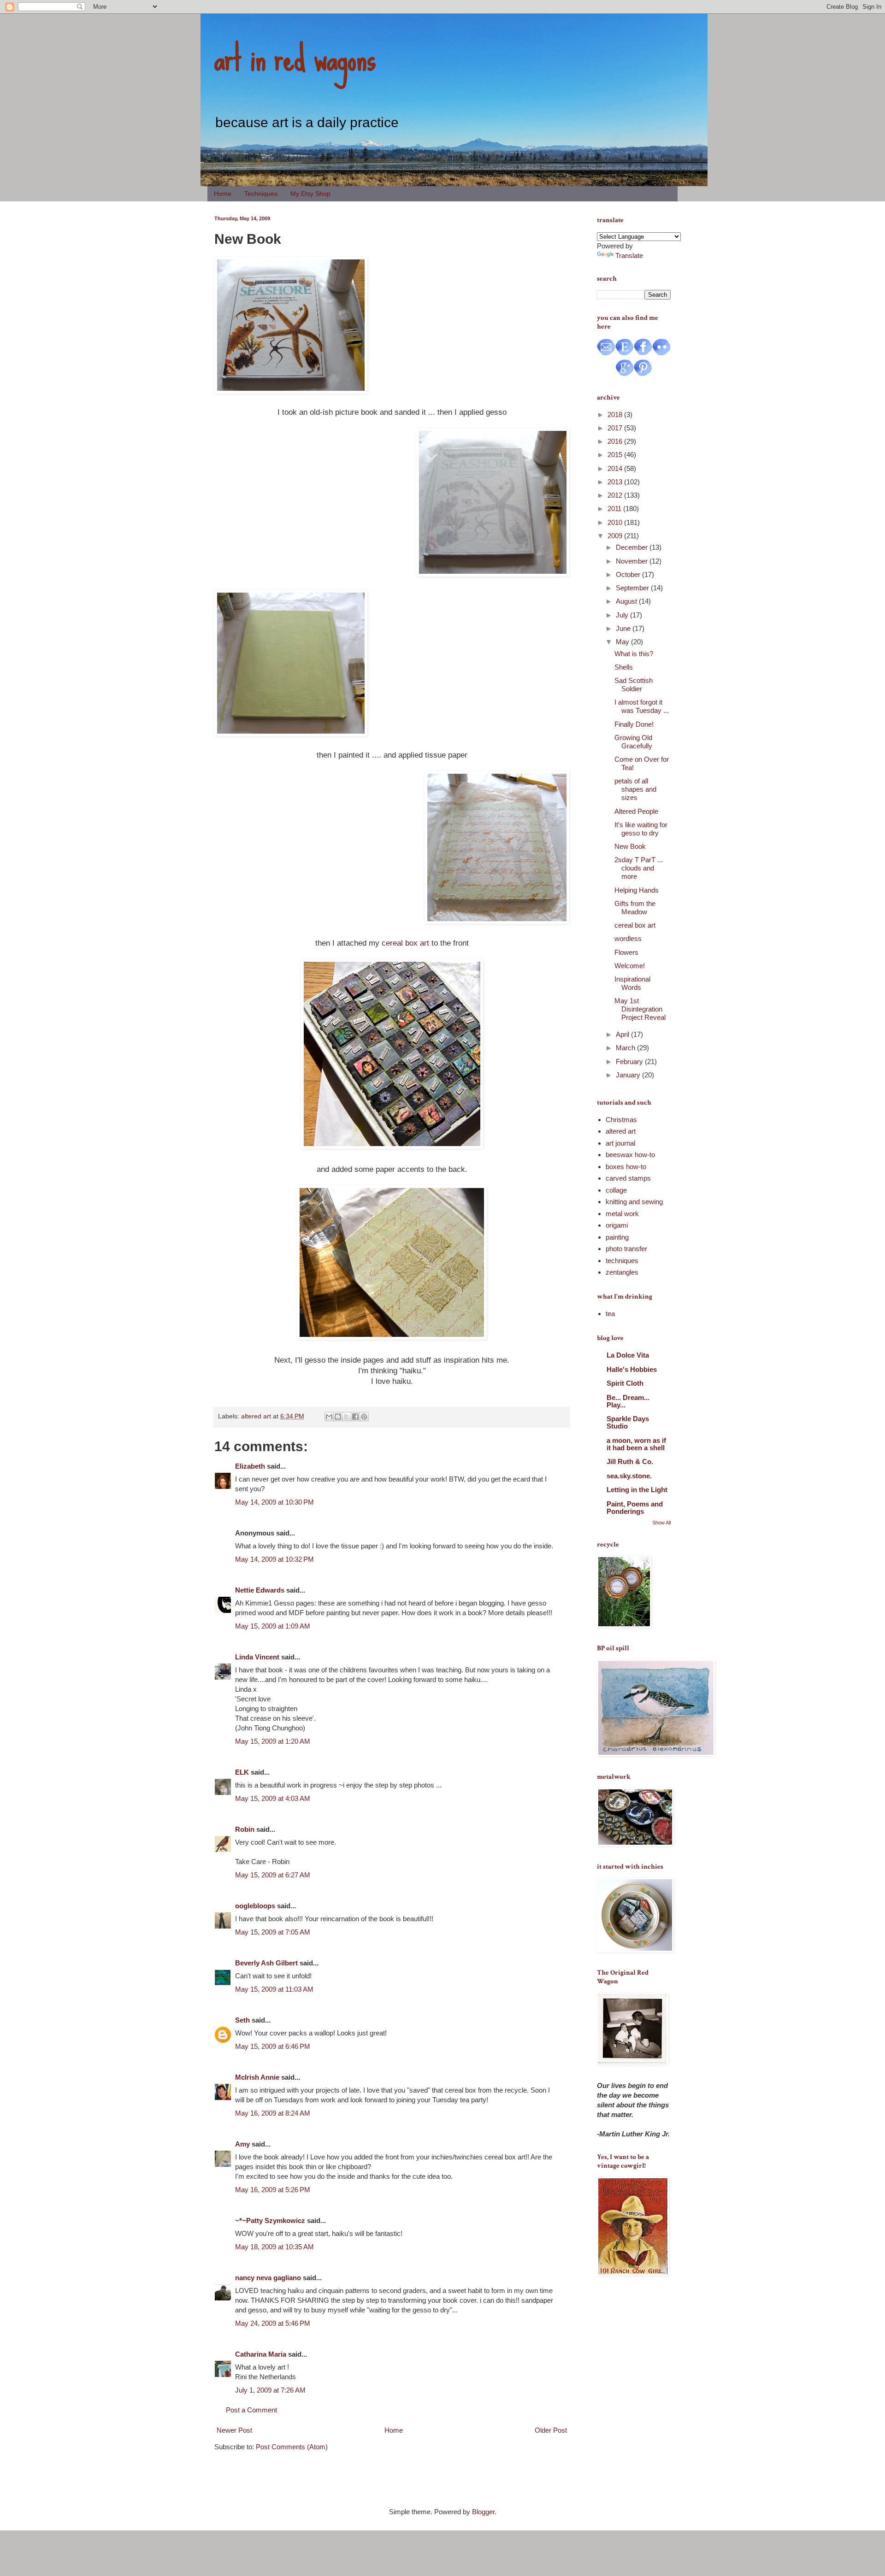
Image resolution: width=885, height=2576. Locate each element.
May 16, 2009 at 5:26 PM (273, 2190)
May (623, 642)
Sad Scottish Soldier (634, 685)
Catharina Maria (261, 2354)
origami (617, 1225)
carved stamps (628, 1178)
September (633, 588)
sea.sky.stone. (629, 1476)
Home (223, 194)
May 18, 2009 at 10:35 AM (274, 2247)
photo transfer (626, 1249)
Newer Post (234, 2430)
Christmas (621, 1120)
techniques (622, 1261)
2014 (616, 468)
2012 (616, 495)
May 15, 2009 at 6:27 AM (273, 1875)
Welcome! (630, 966)
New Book (630, 846)
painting (617, 1237)
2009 (616, 536)
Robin (245, 1829)
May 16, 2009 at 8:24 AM (273, 2113)
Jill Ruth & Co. (630, 1461)
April (623, 1034)
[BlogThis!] (338, 1417)
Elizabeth (250, 1466)
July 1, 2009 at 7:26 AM (270, 2390)
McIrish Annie (257, 2077)
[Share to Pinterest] (364, 1417)
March (626, 1048)
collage (616, 1190)
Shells (624, 667)
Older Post (551, 2430)
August (627, 601)
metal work (622, 1214)
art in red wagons (295, 58)
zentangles (622, 1272)
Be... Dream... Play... (628, 1401)
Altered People (636, 811)
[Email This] (329, 1417)
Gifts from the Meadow (635, 908)
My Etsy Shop (310, 194)
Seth (242, 2020)
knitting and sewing (634, 1202)
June (624, 628)
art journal (620, 1143)
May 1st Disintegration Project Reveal (640, 1009)
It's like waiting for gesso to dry (641, 829)
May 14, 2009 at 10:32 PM (274, 1559)
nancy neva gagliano (268, 2278)
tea (610, 1314)
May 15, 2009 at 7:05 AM (273, 1932)
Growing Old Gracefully (633, 742)
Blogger (483, 2512)
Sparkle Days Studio (628, 1422)
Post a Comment (251, 2410)
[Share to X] (347, 1417)
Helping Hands (637, 890)
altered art (256, 1416)
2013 (616, 482)
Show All (661, 1523)
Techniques (261, 194)
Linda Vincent (257, 1657)
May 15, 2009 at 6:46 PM (273, 2046)
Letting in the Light (637, 1490)
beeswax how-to (630, 1155)
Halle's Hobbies (632, 1369)
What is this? (634, 654)
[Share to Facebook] (355, 1417)
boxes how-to (626, 1167)
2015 (616, 455)
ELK (242, 1772)
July (623, 615)
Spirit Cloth (625, 1383)
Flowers (626, 952)
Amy (242, 2144)
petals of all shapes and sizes (635, 789)
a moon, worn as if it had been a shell (636, 1444)
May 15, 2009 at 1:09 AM (273, 1626)
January (629, 1075)
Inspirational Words (632, 983)
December (633, 547)
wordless (628, 938)
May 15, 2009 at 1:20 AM (273, 1741)
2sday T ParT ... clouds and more (639, 868)
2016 (616, 441)
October (629, 574)
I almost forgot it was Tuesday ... (642, 706)
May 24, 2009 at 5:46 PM (273, 2323)
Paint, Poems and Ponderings (635, 1508)
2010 (616, 522)
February (630, 1062)
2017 (616, 428)
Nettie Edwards (260, 1590)
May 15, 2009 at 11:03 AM (274, 1989)
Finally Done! (634, 724)
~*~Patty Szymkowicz (270, 2220)
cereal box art (405, 943)
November (633, 561)
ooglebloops (255, 1906)
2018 (616, 415)
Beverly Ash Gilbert (266, 1963)
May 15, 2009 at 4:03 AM (273, 1798)
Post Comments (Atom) (292, 2447)
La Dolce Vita (628, 1355)
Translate (629, 256)
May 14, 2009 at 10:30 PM (274, 1502)
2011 (615, 509)
